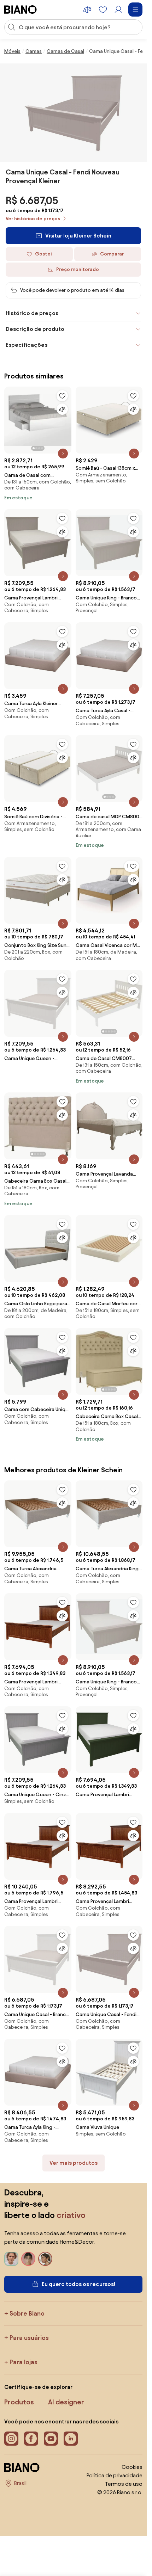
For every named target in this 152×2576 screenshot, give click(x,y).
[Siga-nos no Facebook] (31, 2439)
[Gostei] (62, 396)
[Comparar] (62, 409)
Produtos (19, 2402)
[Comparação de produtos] (87, 10)
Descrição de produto (35, 329)
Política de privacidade (115, 2475)
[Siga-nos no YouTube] (51, 2439)
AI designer (66, 2402)
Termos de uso (124, 2484)
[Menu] (135, 10)
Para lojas (24, 2362)
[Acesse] (118, 10)
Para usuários (29, 2338)
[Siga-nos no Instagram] (11, 2439)
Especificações (27, 345)
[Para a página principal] (21, 10)
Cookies (132, 2467)
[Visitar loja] (74, 113)
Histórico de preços (32, 313)
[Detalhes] (63, 454)
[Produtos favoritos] (103, 10)
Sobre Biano (27, 2313)
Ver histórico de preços (33, 219)
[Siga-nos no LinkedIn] (71, 2439)
